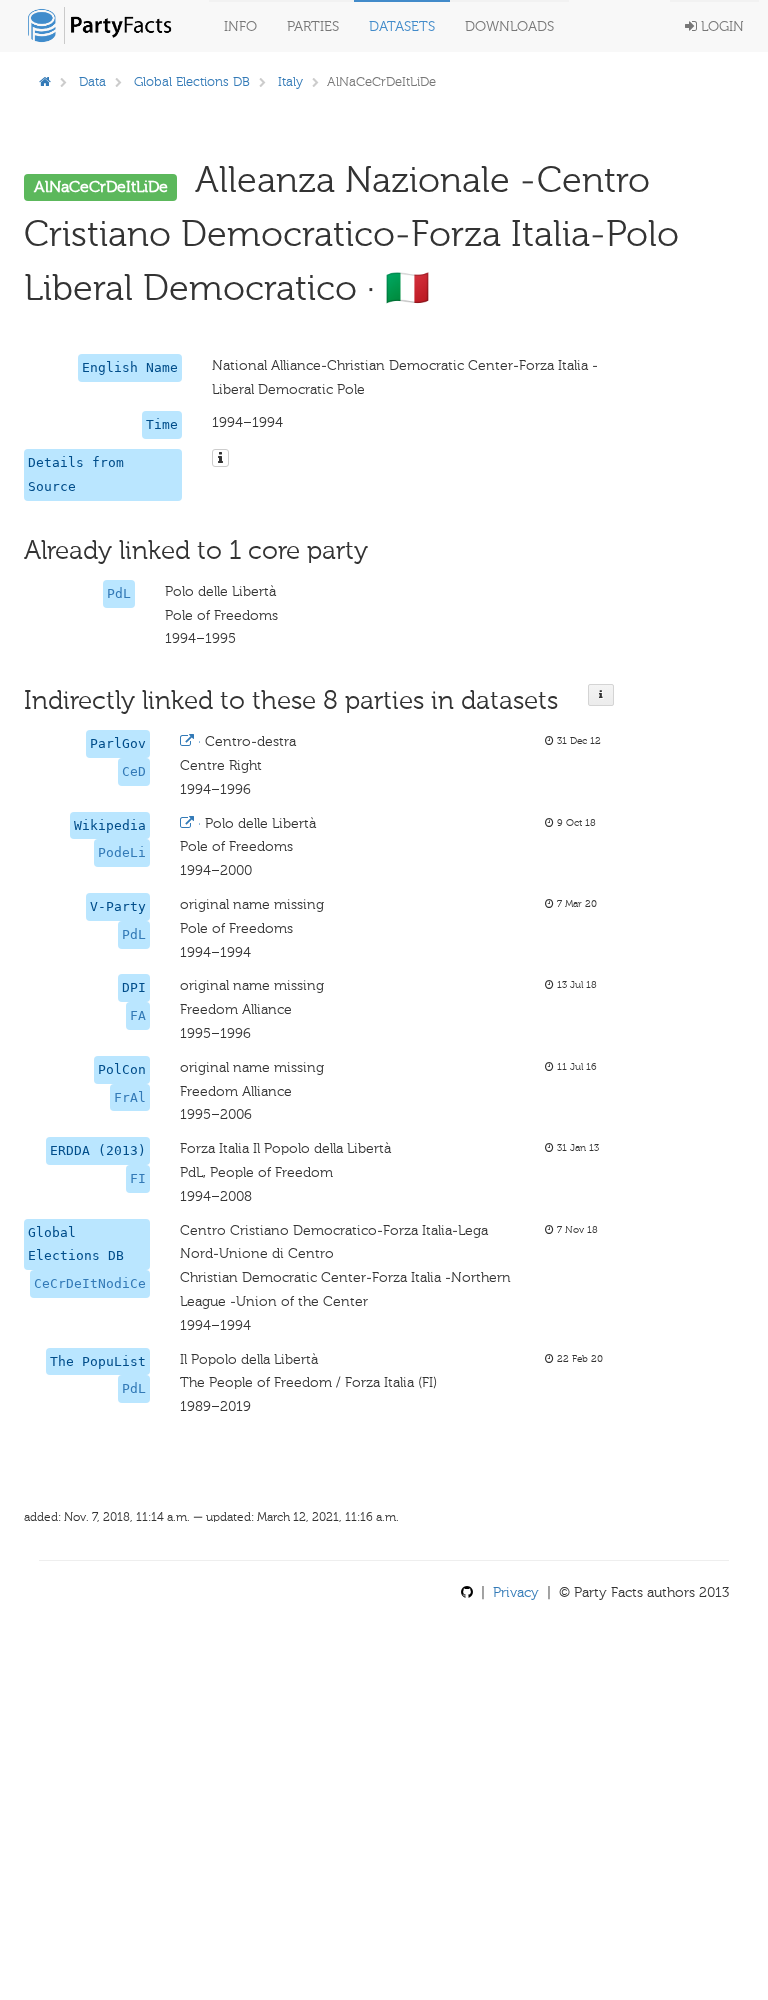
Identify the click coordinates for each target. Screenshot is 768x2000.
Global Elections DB (192, 81)
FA (138, 1015)
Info (240, 26)
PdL (119, 593)
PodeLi (122, 852)
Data (92, 81)
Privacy (516, 1592)
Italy (290, 81)
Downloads (509, 26)
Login (720, 26)
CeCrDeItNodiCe (90, 1283)
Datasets (402, 26)
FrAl (130, 1097)
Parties (313, 26)
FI (138, 1178)
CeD (134, 771)
